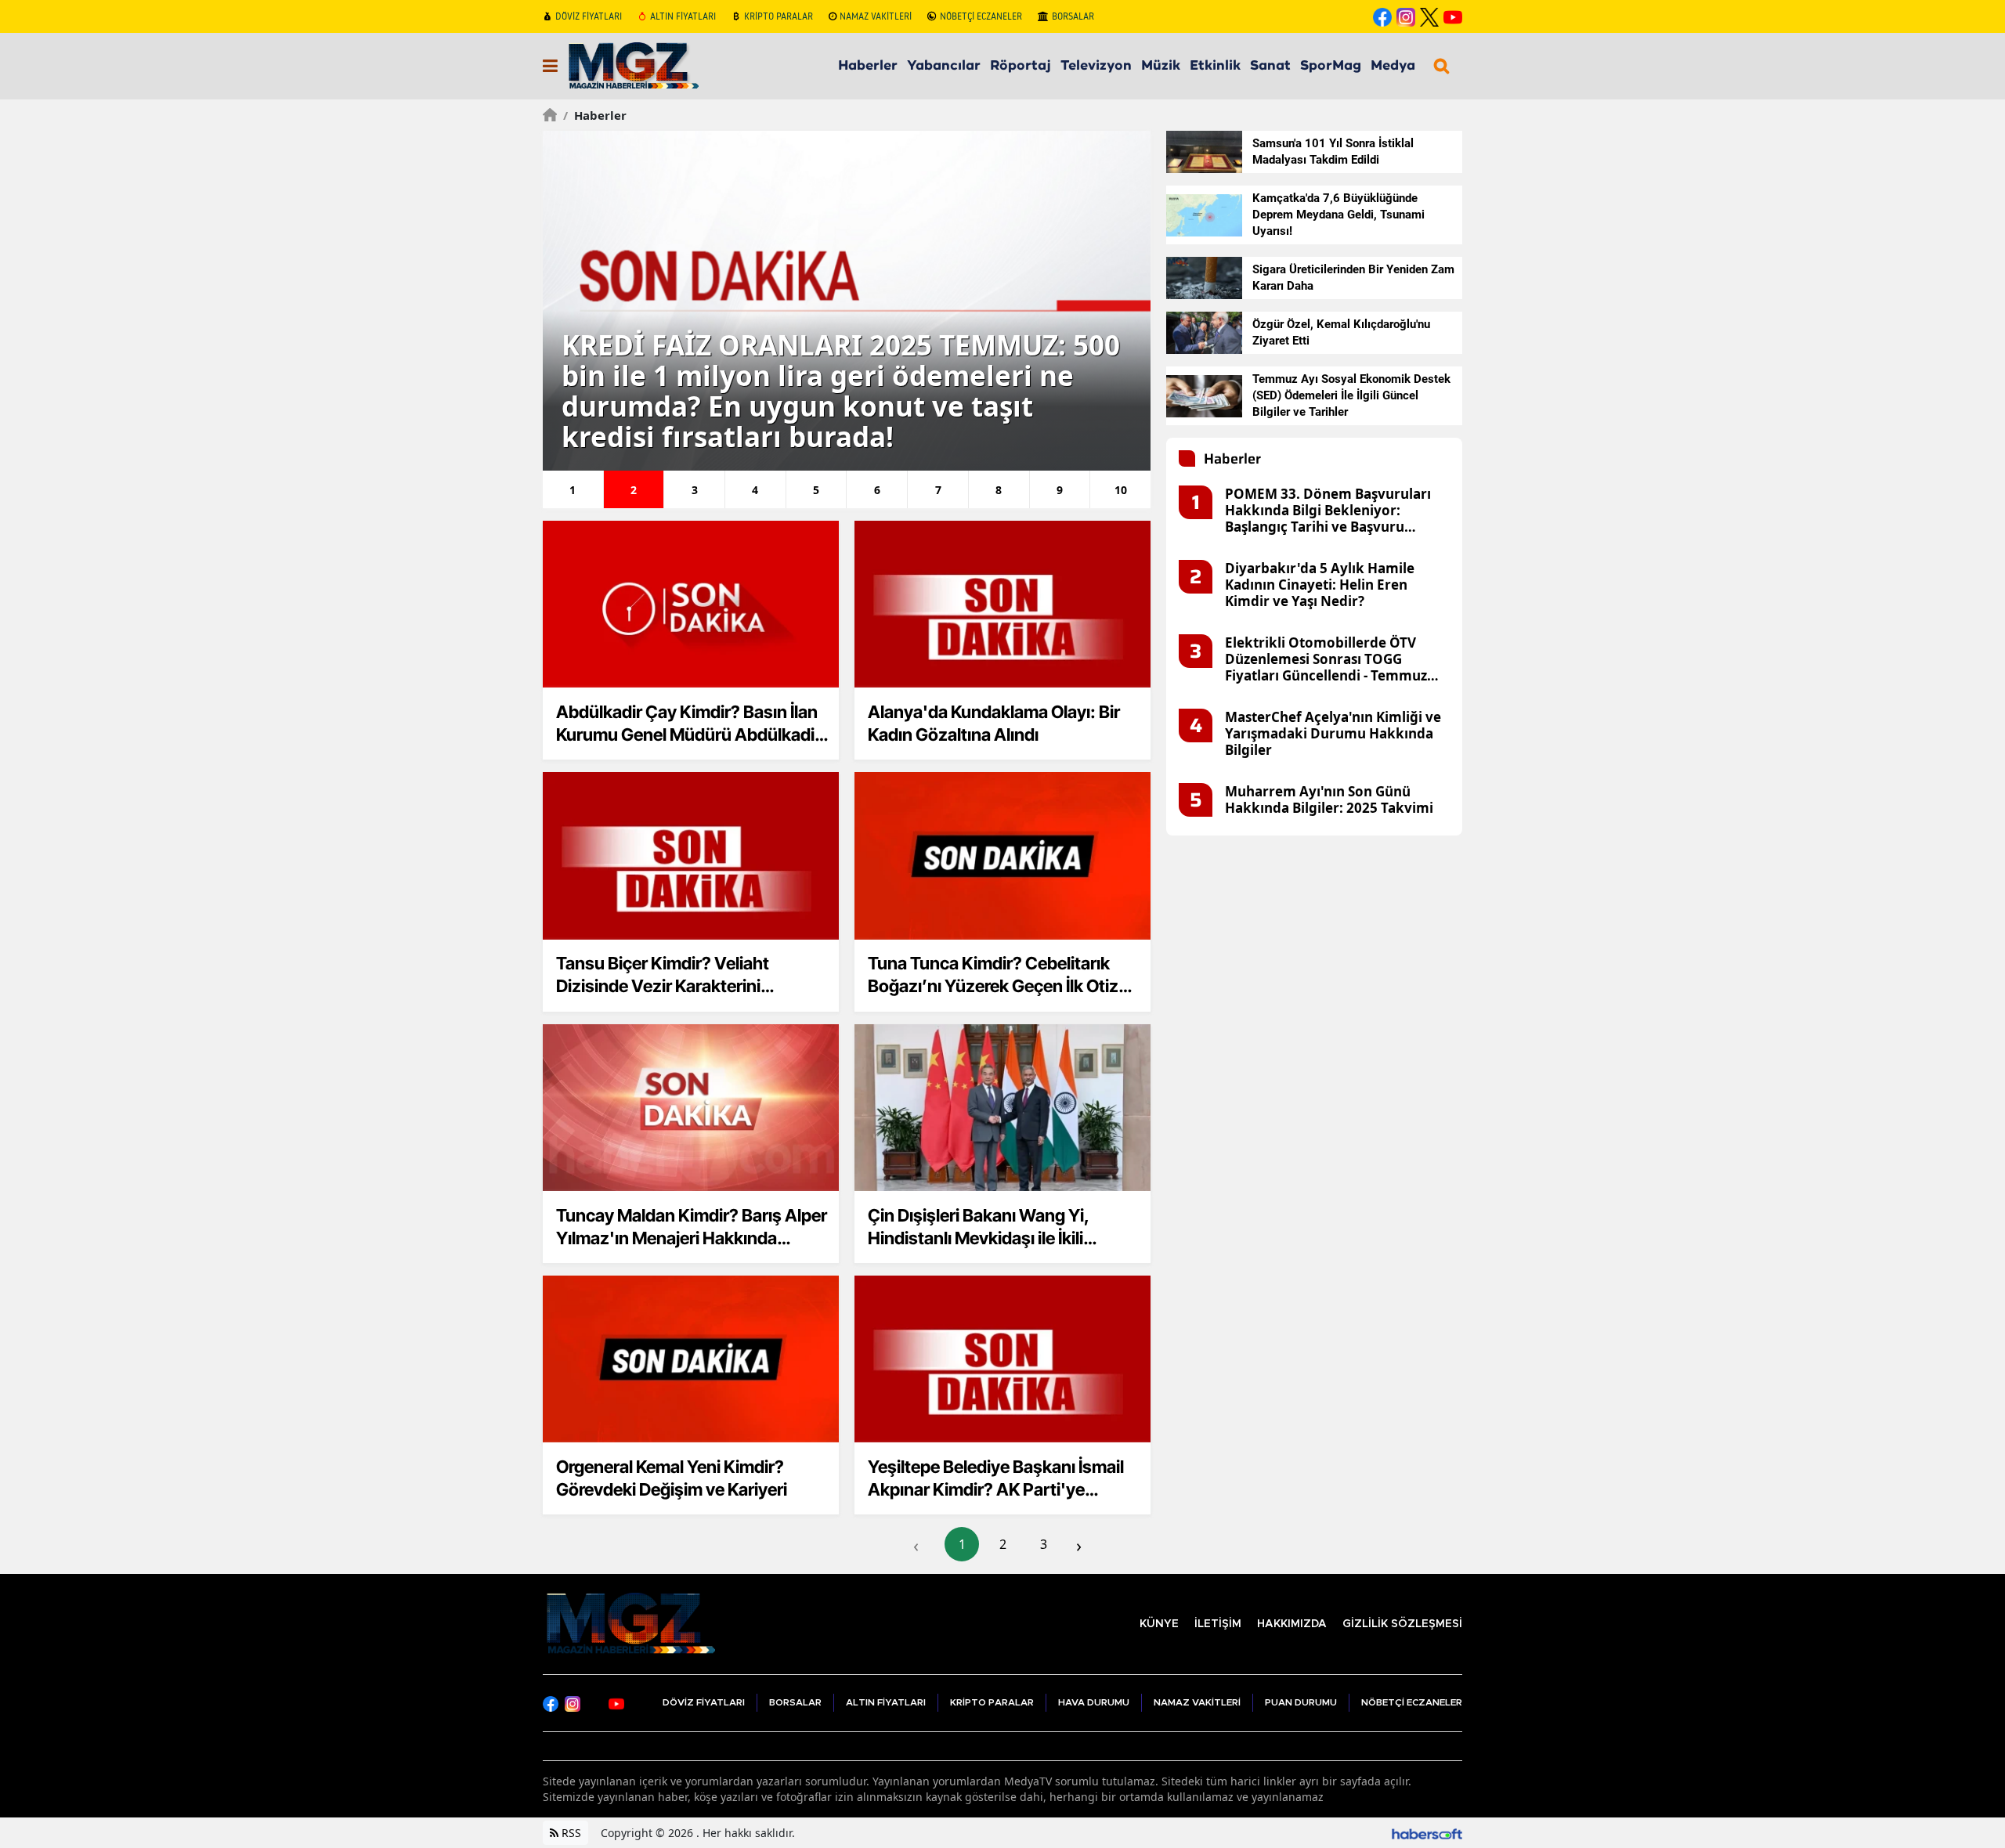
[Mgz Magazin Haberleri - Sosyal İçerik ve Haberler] (629, 1622)
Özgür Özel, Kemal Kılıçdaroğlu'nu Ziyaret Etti (1341, 332)
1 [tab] (573, 490)
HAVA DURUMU (1094, 1702)
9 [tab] (1060, 490)
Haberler (595, 115)
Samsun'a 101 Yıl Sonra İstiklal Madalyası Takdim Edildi (1333, 152)
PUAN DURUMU (1301, 1702)
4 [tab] (755, 490)
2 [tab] (634, 490)
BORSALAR (1073, 16)
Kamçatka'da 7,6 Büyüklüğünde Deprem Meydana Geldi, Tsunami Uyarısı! (1338, 215)
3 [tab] (695, 490)
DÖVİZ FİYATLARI (589, 16)
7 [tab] (938, 490)
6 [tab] (877, 490)
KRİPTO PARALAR (779, 16)
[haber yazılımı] (1427, 1833)
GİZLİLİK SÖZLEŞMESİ (1402, 1624)
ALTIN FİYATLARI (683, 16)
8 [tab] (999, 490)
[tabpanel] (847, 301)
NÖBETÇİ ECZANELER (981, 16)
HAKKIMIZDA (1292, 1624)
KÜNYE (1159, 1624)
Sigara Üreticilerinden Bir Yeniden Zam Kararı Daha (1353, 278)
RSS (570, 1833)
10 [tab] (1121, 490)
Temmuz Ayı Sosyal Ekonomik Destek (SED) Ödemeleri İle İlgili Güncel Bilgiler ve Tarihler (1351, 395)
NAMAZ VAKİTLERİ (876, 16)
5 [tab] (816, 490)
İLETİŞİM (1218, 1624)
